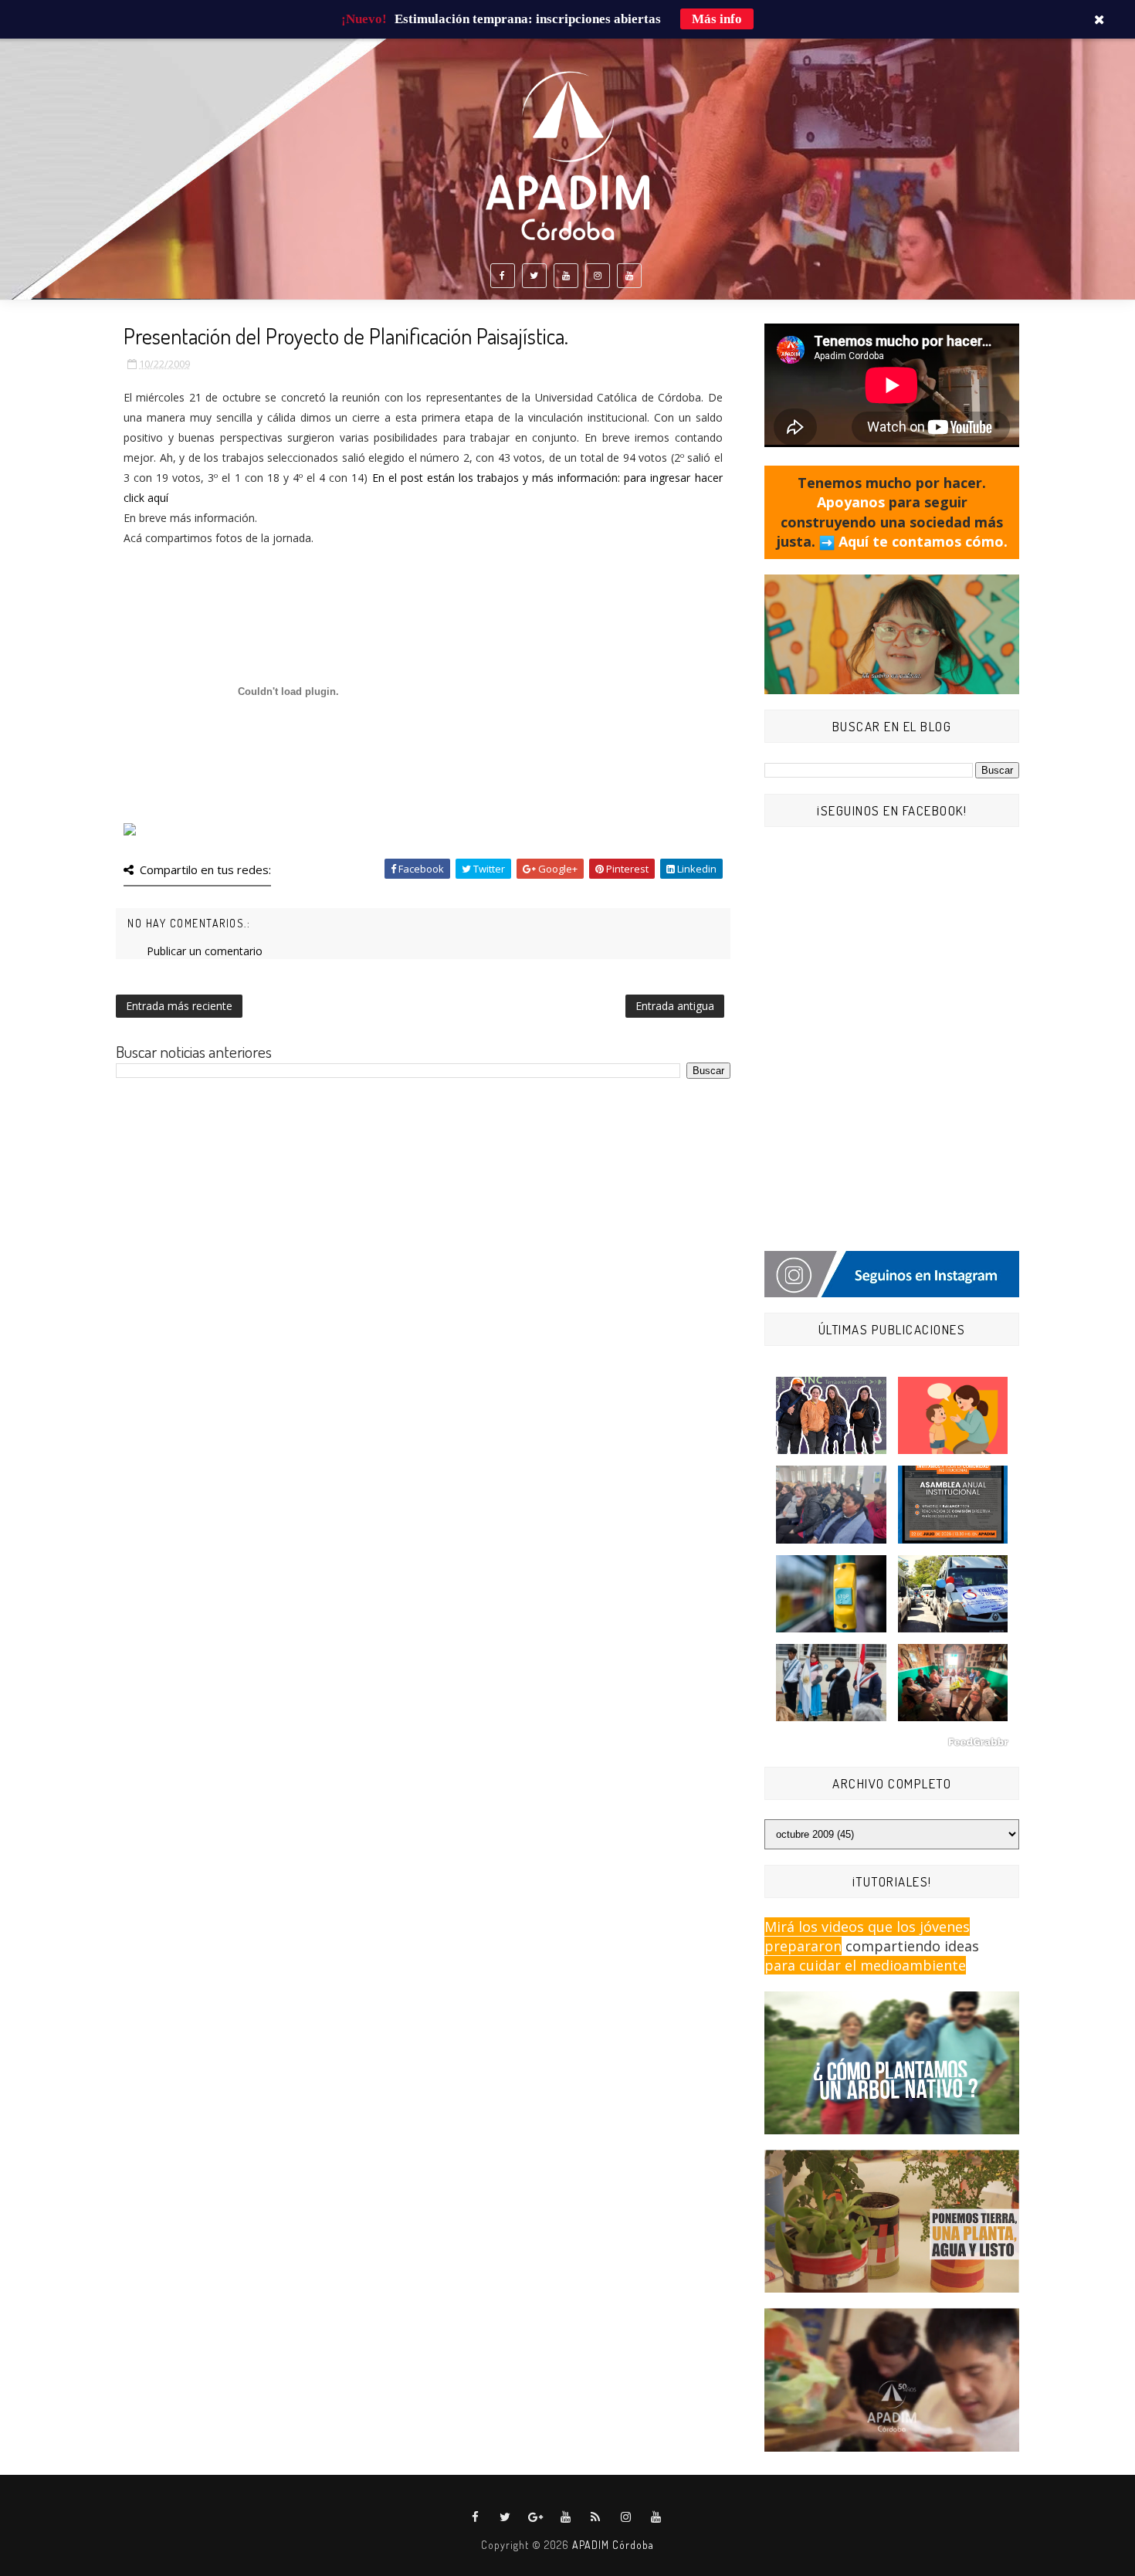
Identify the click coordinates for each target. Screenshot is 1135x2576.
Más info (717, 19)
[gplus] (536, 2517)
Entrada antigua (675, 1006)
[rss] (596, 2517)
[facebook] (503, 276)
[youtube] (566, 276)
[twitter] (534, 276)
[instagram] (598, 276)
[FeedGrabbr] (892, 1742)
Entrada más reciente (179, 1006)
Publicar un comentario (205, 951)
